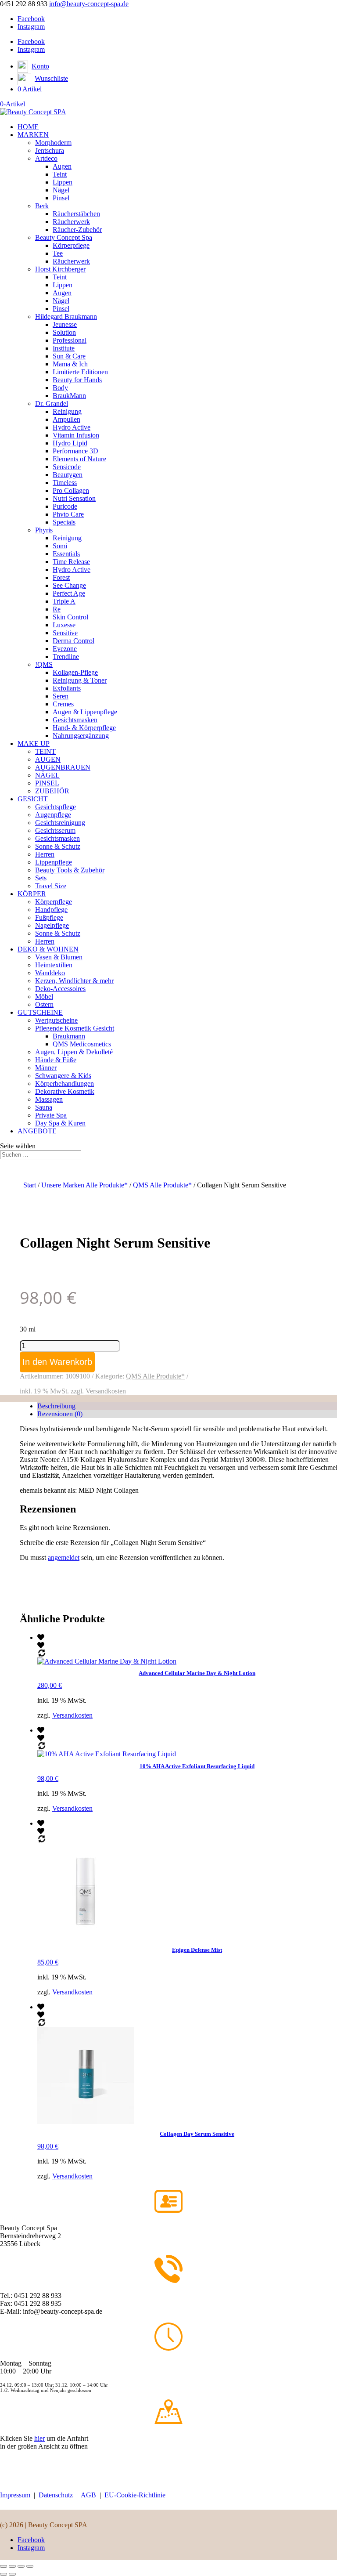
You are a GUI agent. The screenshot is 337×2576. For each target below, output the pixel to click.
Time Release (71, 562)
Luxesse (64, 625)
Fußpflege (49, 917)
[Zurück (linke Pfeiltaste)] (4, 2574)
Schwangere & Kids (63, 1076)
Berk (42, 206)
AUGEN (48, 759)
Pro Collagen (71, 490)
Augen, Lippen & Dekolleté (74, 1052)
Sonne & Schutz (58, 846)
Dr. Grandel (52, 403)
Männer (46, 1068)
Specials (64, 522)
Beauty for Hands (77, 380)
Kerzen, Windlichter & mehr (74, 981)
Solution (64, 332)
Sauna (44, 1107)
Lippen (63, 182)
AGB (88, 2495)
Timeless (65, 483)
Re (57, 609)
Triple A (64, 601)
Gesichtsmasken (75, 720)
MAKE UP (34, 743)
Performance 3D (75, 451)
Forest (61, 577)
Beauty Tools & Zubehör (70, 870)
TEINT (45, 751)
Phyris (44, 530)
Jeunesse (65, 324)
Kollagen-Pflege (75, 672)
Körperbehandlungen (65, 1084)
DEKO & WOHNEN (48, 949)
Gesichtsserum (55, 830)
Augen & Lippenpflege (85, 712)
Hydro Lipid (70, 443)
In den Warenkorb (57, 1362)
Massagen (49, 1099)
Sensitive (65, 633)
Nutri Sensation (74, 498)
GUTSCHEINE (40, 1012)
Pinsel (61, 198)
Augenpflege (53, 815)
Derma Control (73, 641)
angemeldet (64, 1558)
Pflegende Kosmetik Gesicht (75, 1028)
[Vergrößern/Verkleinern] (4, 2566)
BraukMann (69, 396)
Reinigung (67, 411)
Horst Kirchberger (60, 269)
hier (39, 2438)
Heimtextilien (54, 965)
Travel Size (51, 886)
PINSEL (47, 783)
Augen (62, 166)
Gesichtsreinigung (60, 823)
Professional (70, 340)
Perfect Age (69, 593)
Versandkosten (106, 1391)
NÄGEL (47, 775)
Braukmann (69, 1036)
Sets (41, 878)
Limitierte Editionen (80, 372)
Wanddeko (50, 973)
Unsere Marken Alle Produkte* (84, 1185)
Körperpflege (71, 245)
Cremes (63, 704)
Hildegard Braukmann (66, 317)
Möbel (44, 997)
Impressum (15, 2495)
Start (30, 1185)
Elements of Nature (79, 459)
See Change (69, 585)
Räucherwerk (71, 222)
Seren (61, 696)
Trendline (66, 657)
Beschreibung (56, 1406)
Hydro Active (72, 427)
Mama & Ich (70, 364)
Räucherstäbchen (76, 214)
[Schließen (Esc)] (30, 2566)
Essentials (66, 554)
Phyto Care (68, 514)
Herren (45, 854)
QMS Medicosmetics (82, 1044)
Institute (64, 348)
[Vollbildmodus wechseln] (12, 2566)
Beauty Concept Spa (64, 237)
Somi (60, 546)
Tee (58, 253)
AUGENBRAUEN (63, 767)
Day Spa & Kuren (60, 1123)
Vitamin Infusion (76, 435)
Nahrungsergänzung (81, 736)
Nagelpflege (52, 925)
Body (60, 388)
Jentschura (50, 150)
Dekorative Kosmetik (65, 1091)
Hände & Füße (56, 1060)
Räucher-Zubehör (77, 230)
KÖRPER (32, 894)
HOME (28, 127)
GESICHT (33, 799)
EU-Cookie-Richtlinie (135, 2495)
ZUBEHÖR (52, 791)
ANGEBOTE (37, 1131)
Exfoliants (67, 688)
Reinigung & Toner (80, 680)
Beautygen (68, 475)
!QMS (44, 664)
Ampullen (66, 419)
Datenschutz (56, 2495)
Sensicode (67, 467)
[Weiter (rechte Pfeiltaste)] (12, 2574)
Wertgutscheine (56, 1020)
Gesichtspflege (56, 807)
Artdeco (46, 158)
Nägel (61, 190)
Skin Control (70, 617)
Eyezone (65, 649)
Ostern (44, 1004)
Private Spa (51, 1115)
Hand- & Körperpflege (84, 728)
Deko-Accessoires (60, 989)
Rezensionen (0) (60, 1414)
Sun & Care (69, 356)
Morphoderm (53, 143)
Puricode (65, 506)
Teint (60, 174)
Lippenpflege (54, 862)
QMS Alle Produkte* (162, 1185)
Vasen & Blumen (59, 957)
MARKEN (33, 135)
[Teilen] (21, 2566)
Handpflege (51, 910)
